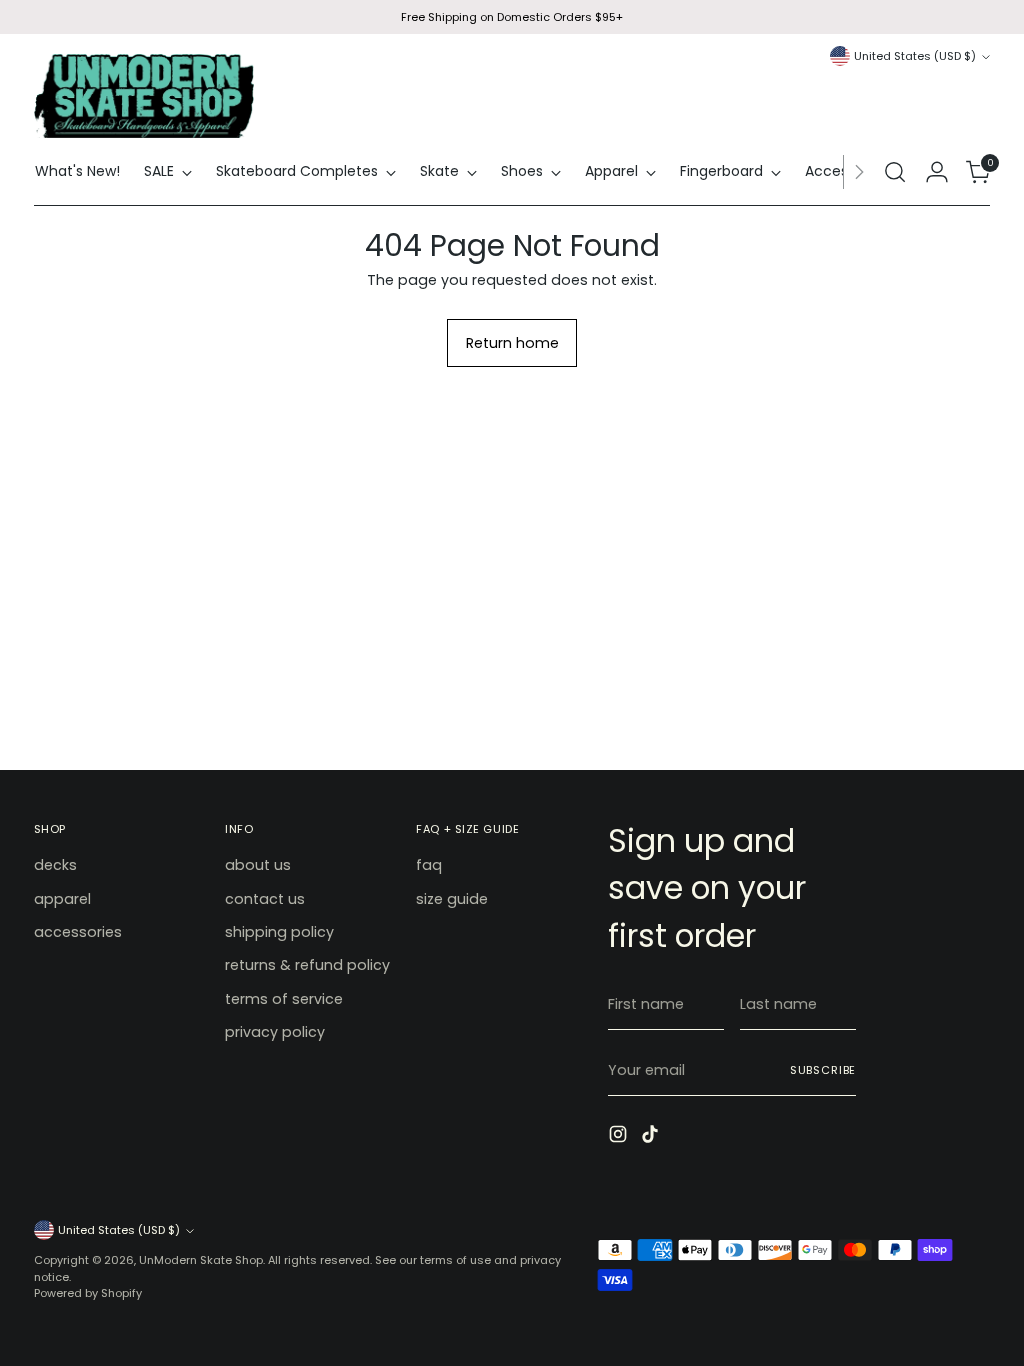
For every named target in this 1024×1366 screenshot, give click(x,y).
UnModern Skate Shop (201, 1260)
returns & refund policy (307, 965)
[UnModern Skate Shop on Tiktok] (652, 1137)
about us (258, 865)
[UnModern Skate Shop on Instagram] (620, 1137)
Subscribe (823, 1070)
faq (429, 865)
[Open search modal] (895, 172)
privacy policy (275, 1032)
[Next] (859, 172)
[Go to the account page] (937, 172)
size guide (452, 899)
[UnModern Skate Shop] (144, 96)
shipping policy (279, 932)
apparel (62, 899)
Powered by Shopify (88, 1293)
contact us (265, 899)
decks (55, 865)
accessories (78, 932)
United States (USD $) (915, 56)
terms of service (284, 999)
